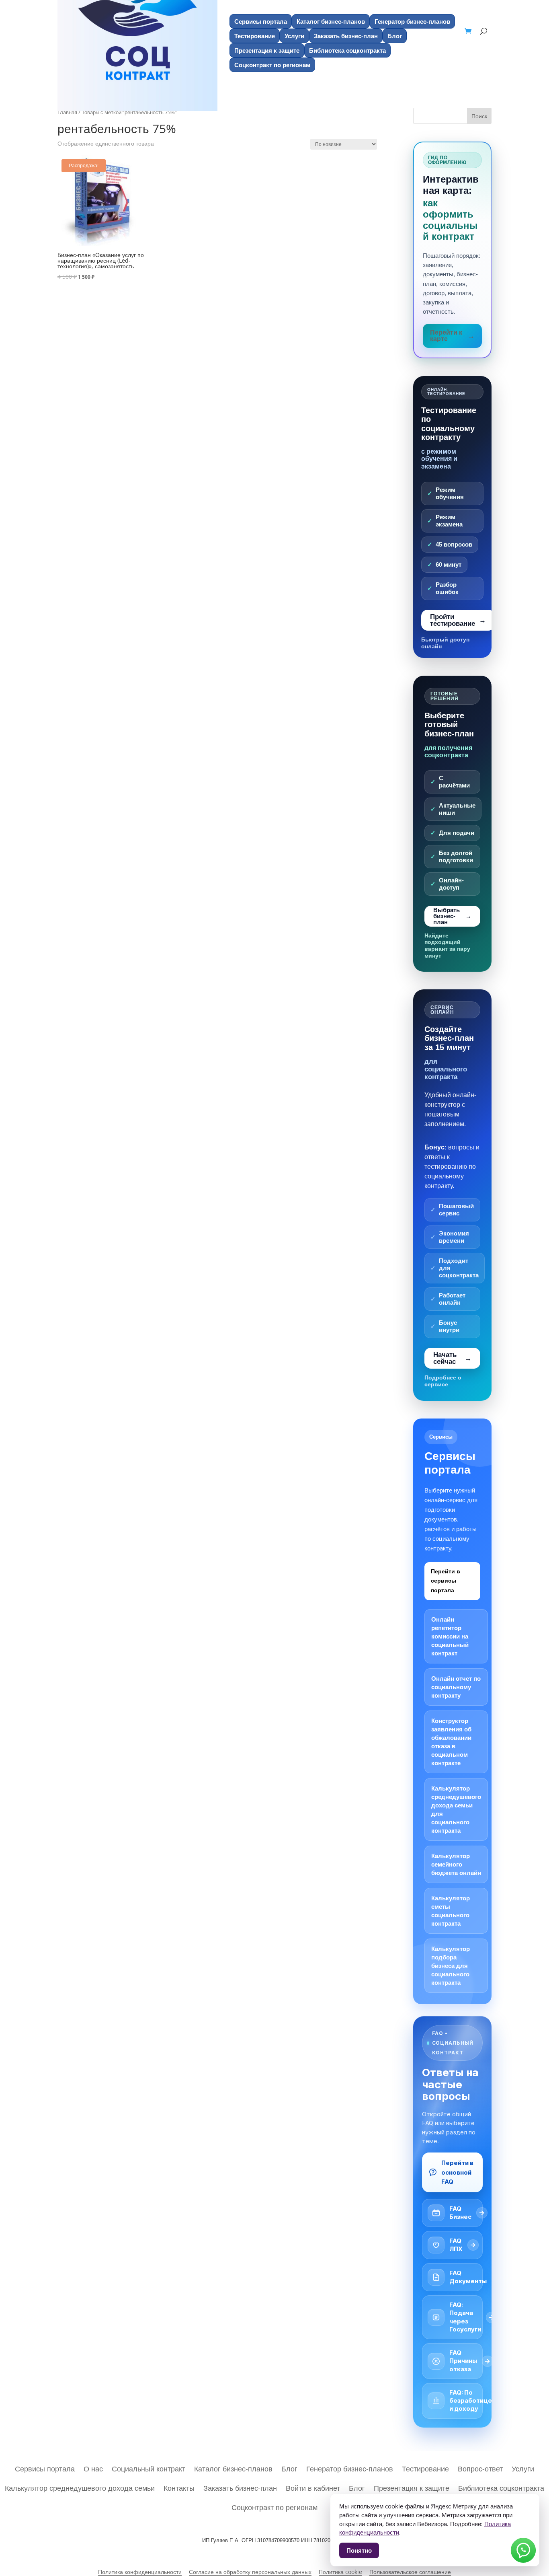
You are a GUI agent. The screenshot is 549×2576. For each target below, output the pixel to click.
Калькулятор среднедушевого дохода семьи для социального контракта (456, 1809)
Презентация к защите (267, 50)
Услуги (294, 36)
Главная (67, 112)
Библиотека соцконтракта (347, 50)
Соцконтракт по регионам (274, 2506)
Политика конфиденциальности (140, 2572)
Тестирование (255, 36)
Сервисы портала (261, 21)
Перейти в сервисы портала (446, 1581)
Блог (395, 36)
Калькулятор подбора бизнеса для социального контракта (451, 1966)
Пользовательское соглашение (410, 2572)
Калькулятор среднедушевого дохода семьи (80, 2487)
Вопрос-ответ (480, 2468)
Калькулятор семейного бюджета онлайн (456, 1864)
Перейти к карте (446, 336)
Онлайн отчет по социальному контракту (456, 1687)
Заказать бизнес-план (346, 36)
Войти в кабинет (313, 2487)
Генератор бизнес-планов (412, 21)
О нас (93, 2468)
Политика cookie (340, 2572)
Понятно (359, 2550)
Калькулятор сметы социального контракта (451, 1911)
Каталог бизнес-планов (331, 21)
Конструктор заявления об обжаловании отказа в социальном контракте (451, 1742)
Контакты (179, 2487)
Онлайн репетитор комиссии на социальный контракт (450, 1636)
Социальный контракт (149, 2468)
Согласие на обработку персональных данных (250, 2572)
